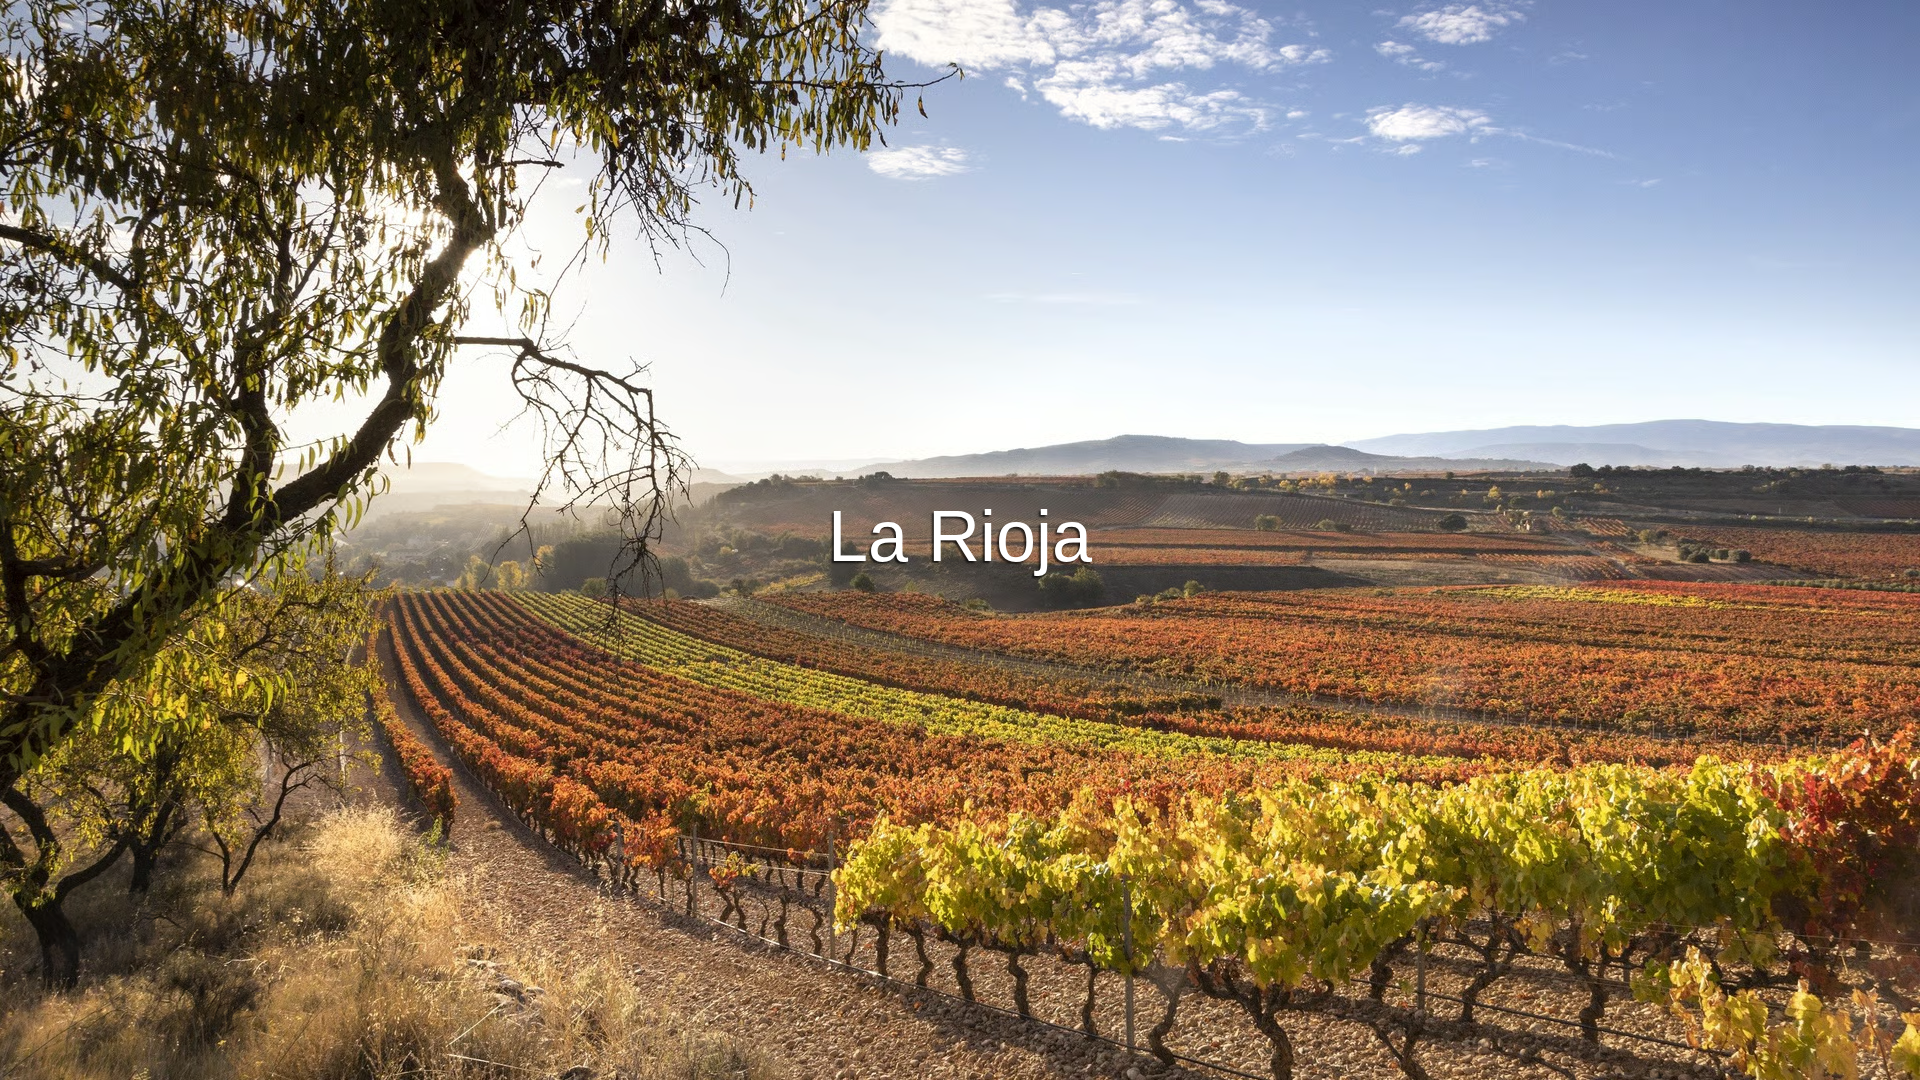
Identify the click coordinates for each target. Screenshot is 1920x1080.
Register (1024, 569)
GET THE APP (908, 569)
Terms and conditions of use (810, 1061)
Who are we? (1069, 1061)
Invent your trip (960, 514)
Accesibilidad (1173, 1061)
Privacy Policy (962, 1061)
